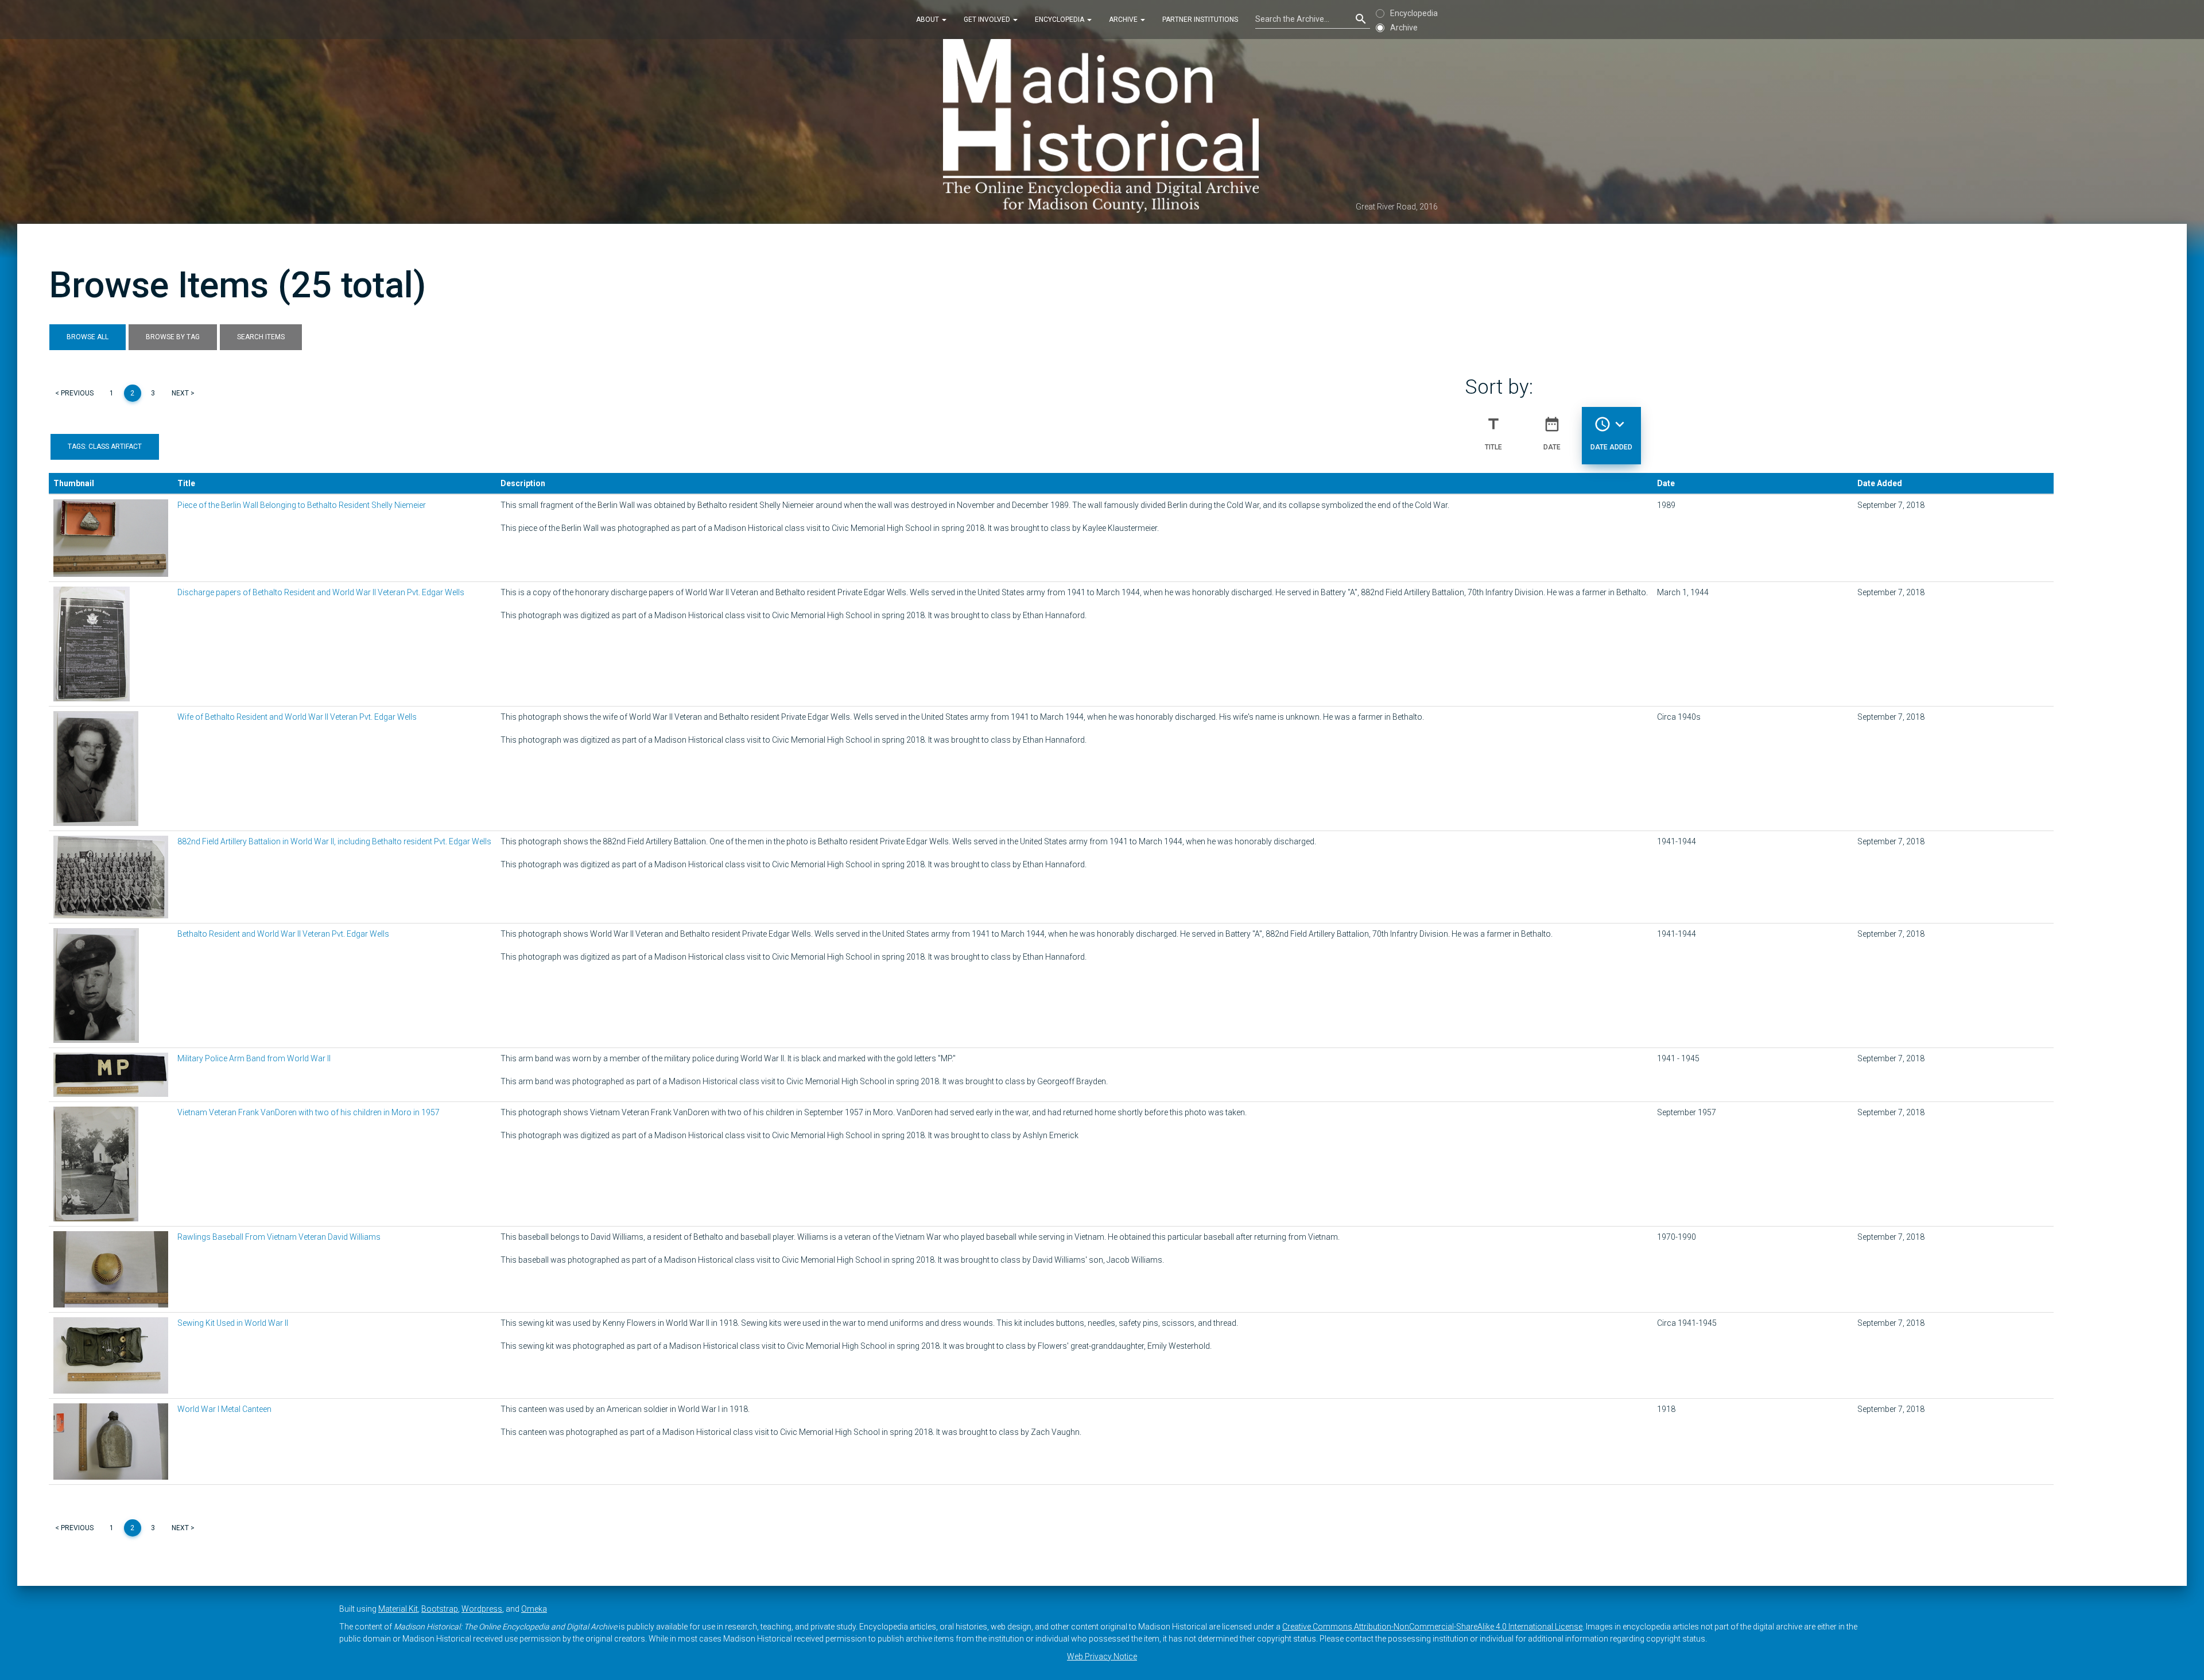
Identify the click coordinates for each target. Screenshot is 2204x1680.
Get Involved (988, 20)
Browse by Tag (173, 337)
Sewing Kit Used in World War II (233, 1323)
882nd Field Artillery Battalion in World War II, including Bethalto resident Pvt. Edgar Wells (334, 841)
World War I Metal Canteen (224, 1409)
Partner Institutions (1200, 20)
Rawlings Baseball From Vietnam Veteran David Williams (279, 1237)
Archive (1124, 20)
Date (1552, 433)
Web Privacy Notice (1102, 1656)
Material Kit (398, 1609)
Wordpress (482, 1609)
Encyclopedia (1060, 20)
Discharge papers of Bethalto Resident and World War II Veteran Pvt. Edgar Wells (321, 592)
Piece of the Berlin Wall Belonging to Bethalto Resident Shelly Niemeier (302, 505)
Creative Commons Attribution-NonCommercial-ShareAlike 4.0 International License (1432, 1627)
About (928, 20)
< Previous (74, 393)
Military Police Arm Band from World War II (254, 1058)
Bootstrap (440, 1609)
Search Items (261, 337)
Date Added (1611, 433)
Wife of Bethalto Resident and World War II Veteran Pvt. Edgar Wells (297, 717)
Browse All (88, 337)
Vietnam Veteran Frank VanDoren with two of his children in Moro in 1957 (309, 1112)
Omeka (534, 1609)
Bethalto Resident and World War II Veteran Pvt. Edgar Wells (283, 934)
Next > (183, 393)
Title (1493, 433)
